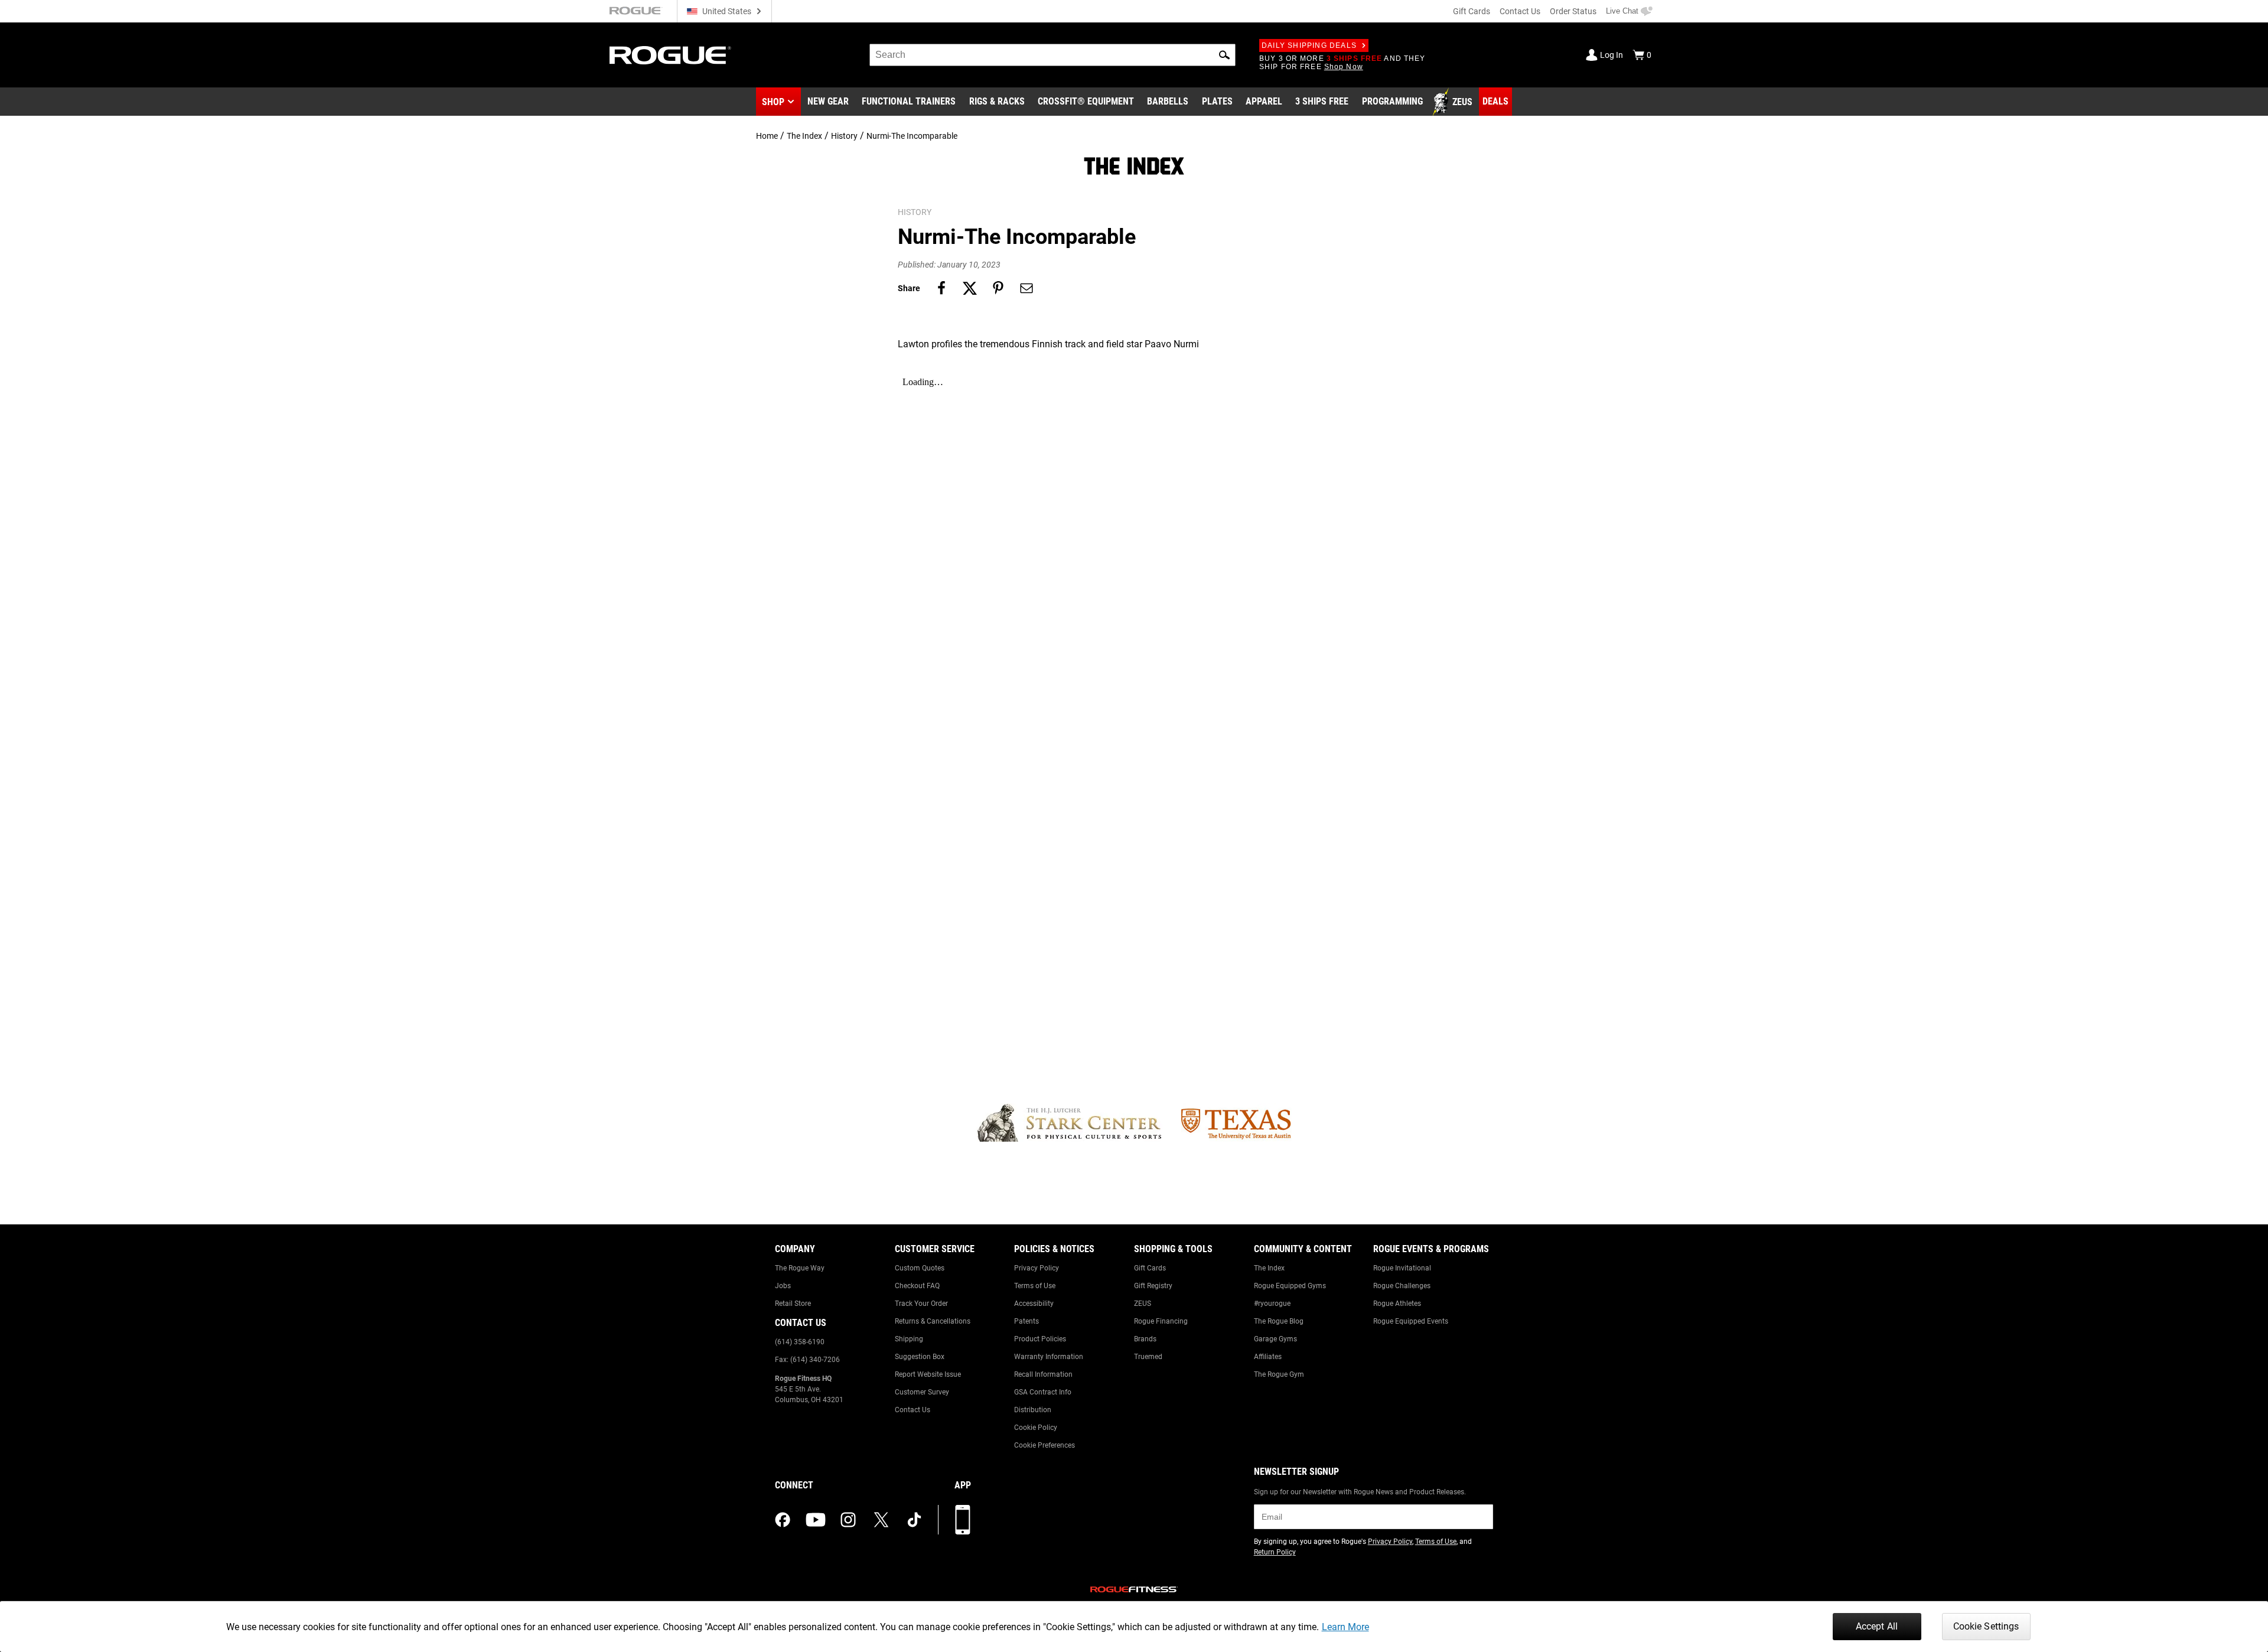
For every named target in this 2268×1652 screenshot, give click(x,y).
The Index (804, 136)
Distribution (1033, 1410)
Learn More (1345, 1627)
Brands (1145, 1339)
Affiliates (1268, 1357)
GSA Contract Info (1043, 1392)
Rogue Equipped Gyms (1290, 1286)
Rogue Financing (1161, 1321)
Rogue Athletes (1397, 1304)
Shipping (909, 1339)
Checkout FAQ (917, 1286)
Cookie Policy (1036, 1428)
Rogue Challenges (1402, 1286)
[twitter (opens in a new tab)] (881, 1520)
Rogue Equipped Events (1411, 1321)
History (844, 136)
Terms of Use (1035, 1286)
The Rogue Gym (1279, 1374)
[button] (1224, 55)
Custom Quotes (920, 1268)
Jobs (783, 1286)
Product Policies (1040, 1339)
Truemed (1148, 1357)
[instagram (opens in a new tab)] (848, 1520)
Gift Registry (1153, 1286)
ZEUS (1143, 1304)
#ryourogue (1272, 1304)
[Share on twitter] (970, 288)
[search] (1052, 55)
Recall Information (1043, 1374)
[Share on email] (1027, 288)
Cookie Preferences (1045, 1445)
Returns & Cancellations (933, 1321)
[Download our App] (963, 1520)
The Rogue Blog (1279, 1321)
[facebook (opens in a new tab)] (783, 1520)
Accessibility (1034, 1304)
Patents (1027, 1321)
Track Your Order (921, 1304)
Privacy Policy (1037, 1268)
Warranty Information (1049, 1357)
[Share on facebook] (941, 288)
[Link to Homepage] (670, 55)
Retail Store (793, 1304)
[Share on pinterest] (998, 288)
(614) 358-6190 (800, 1342)
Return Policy (1275, 1552)
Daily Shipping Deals (1309, 45)
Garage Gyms (1275, 1339)
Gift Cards (1472, 11)
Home (767, 136)
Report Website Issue (928, 1374)
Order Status (1573, 11)
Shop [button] (773, 102)
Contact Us (1520, 11)
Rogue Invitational (1402, 1268)
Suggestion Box (920, 1357)
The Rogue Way (800, 1268)
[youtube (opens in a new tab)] (816, 1520)
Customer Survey (922, 1392)
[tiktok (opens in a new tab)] (914, 1520)
